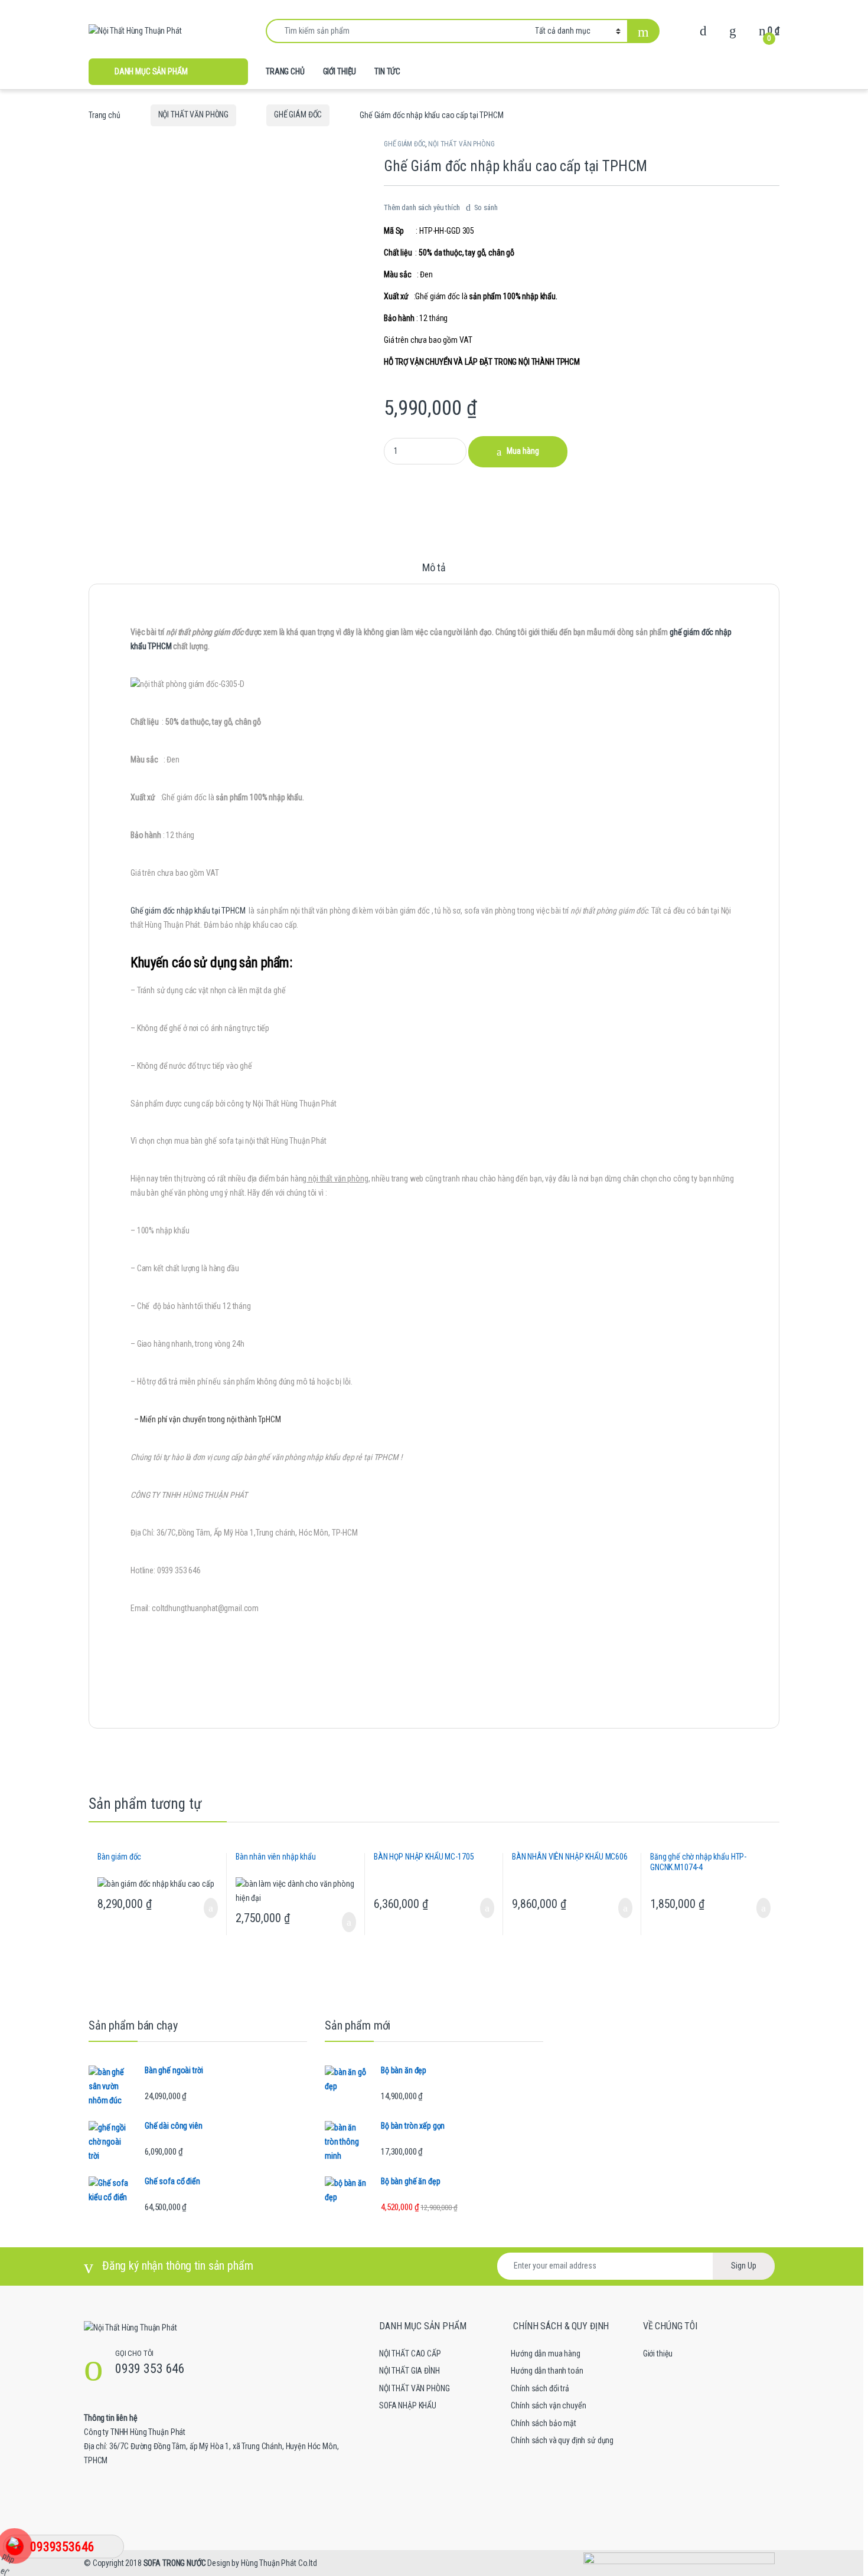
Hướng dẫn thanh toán (547, 2371)
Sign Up (744, 2266)
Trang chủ (105, 114)
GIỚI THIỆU (340, 71)
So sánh (486, 207)
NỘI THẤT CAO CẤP (410, 2354)
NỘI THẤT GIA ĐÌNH (409, 2371)
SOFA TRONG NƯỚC (175, 2563)
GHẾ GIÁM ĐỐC (298, 114)
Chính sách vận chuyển (548, 2405)
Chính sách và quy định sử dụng (562, 2440)
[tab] (434, 573)
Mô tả (434, 568)
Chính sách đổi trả (540, 2388)
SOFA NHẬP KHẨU (408, 2405)
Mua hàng (523, 451)
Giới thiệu (658, 2354)
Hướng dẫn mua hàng (545, 2354)
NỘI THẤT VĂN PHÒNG (193, 114)
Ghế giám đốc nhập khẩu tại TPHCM (189, 911)
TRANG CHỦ (285, 71)
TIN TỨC (387, 71)
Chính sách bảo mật (543, 2423)
